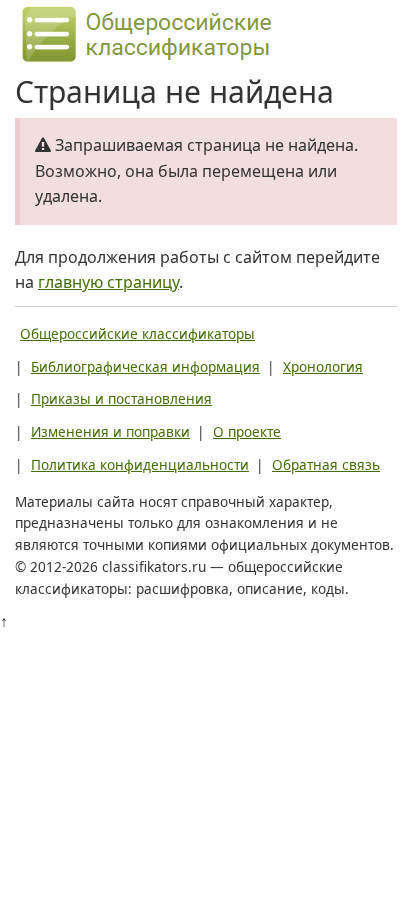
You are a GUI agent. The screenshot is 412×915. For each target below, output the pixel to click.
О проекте (247, 431)
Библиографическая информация (145, 366)
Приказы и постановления (121, 398)
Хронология (323, 366)
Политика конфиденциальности (140, 464)
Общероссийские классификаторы (137, 333)
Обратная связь (326, 464)
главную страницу (108, 282)
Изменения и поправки (110, 431)
